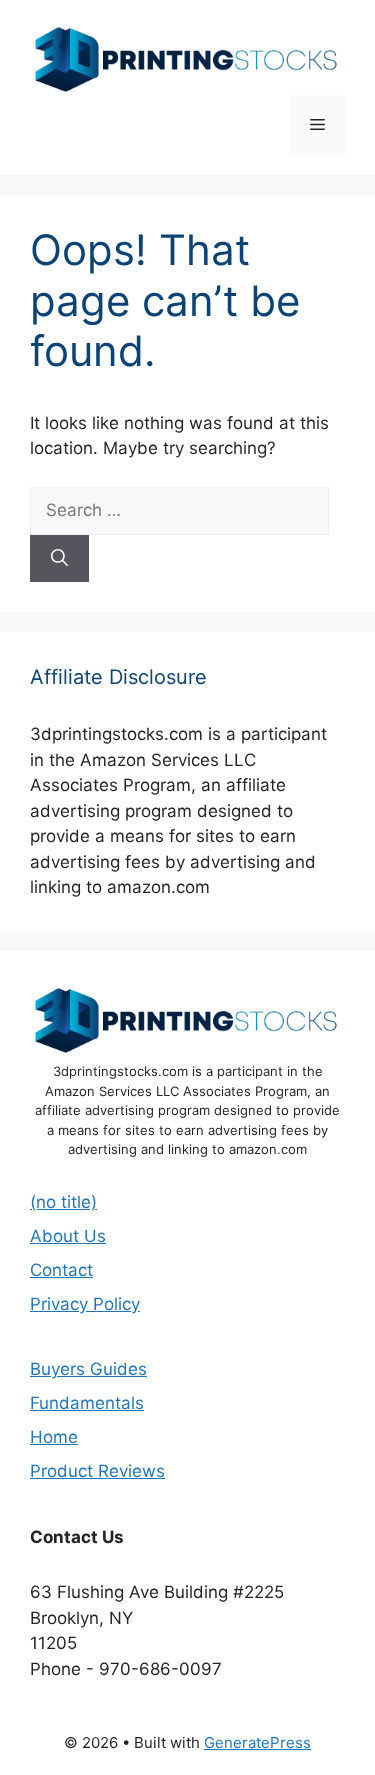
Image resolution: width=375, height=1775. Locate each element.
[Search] (59, 559)
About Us (68, 1236)
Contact (61, 1270)
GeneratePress (257, 1742)
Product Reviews (97, 1471)
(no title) (63, 1202)
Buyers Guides (88, 1369)
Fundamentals (87, 1403)
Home (54, 1437)
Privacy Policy (85, 1304)
